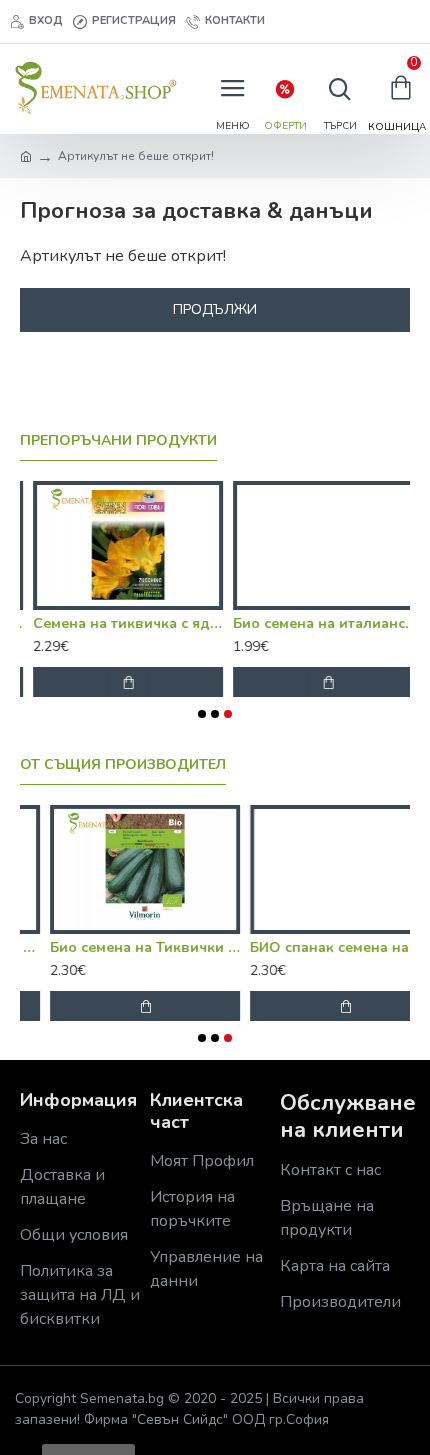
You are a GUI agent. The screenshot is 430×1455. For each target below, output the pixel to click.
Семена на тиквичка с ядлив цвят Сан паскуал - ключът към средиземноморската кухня (115, 624)
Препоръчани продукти (118, 441)
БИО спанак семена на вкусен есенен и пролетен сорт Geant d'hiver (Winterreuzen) (315, 948)
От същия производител (123, 765)
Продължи (215, 309)
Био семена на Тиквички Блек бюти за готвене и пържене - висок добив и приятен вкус (115, 948)
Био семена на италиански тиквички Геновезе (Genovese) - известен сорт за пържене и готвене (315, 624)
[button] (202, 714)
